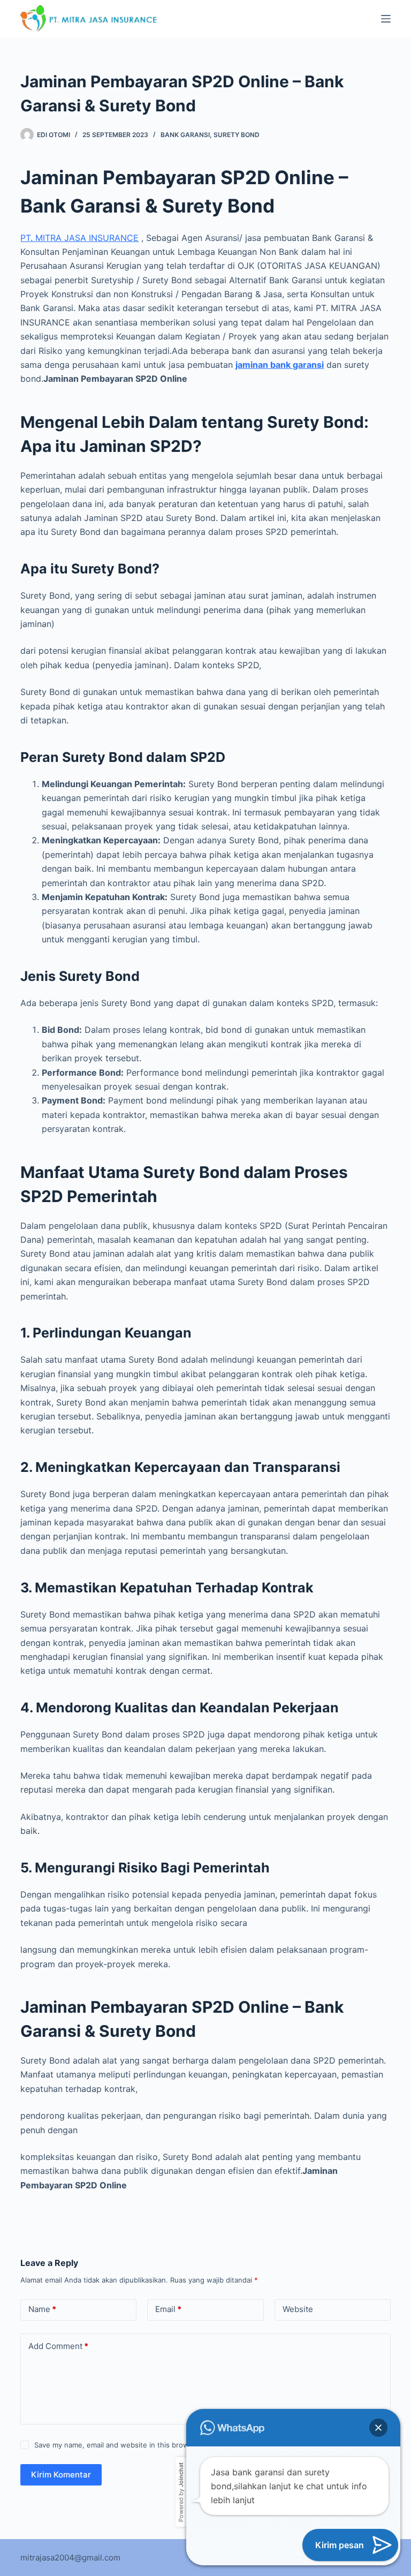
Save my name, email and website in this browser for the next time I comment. (166, 2445)
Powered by (181, 2492)
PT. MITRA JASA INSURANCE (79, 238)
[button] (378, 2428)
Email (168, 2309)
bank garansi (185, 135)
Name (42, 2309)
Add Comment (58, 2346)
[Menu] (386, 19)
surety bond (237, 135)
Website (298, 2309)
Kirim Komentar (61, 2475)
